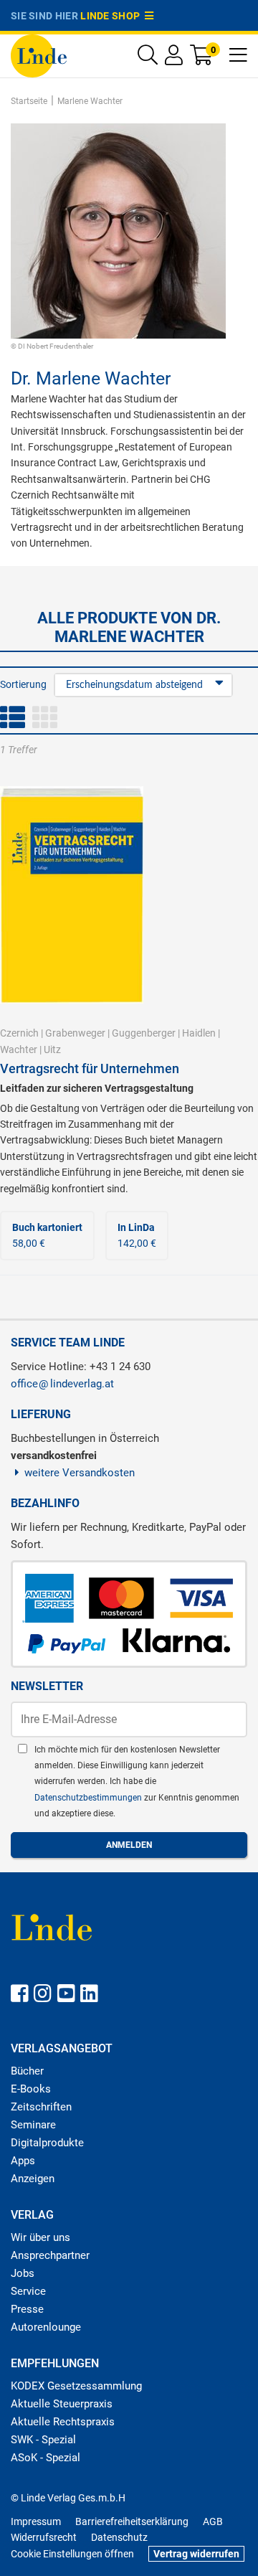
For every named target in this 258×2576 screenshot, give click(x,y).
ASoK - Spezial (46, 2458)
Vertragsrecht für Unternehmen (90, 1068)
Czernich (19, 1033)
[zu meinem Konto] (174, 58)
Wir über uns (40, 2237)
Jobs (23, 2273)
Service (28, 2291)
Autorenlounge (46, 2327)
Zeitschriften (41, 2107)
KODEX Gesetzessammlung (76, 2386)
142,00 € (137, 1235)
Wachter (19, 1049)
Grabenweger (75, 1033)
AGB (213, 2521)
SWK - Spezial (43, 2440)
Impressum (36, 2521)
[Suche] (148, 58)
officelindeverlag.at (62, 1384)
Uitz (52, 1049)
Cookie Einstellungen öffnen (72, 2554)
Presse (27, 2309)
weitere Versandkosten (80, 1473)
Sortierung (23, 684)
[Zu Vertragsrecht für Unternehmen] (72, 894)
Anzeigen (33, 2179)
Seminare (33, 2125)
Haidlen (199, 1033)
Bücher (27, 2071)
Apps (23, 2161)
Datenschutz (119, 2537)
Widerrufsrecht (44, 2537)
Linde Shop (113, 16)
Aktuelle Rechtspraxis (63, 2422)
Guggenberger (144, 1033)
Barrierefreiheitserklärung (132, 2521)
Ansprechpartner (50, 2255)
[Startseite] (39, 55)
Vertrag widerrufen (196, 2554)
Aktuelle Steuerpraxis (62, 2404)
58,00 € (47, 1235)
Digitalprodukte (47, 2143)
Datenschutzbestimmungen (89, 1798)
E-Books (31, 2089)
